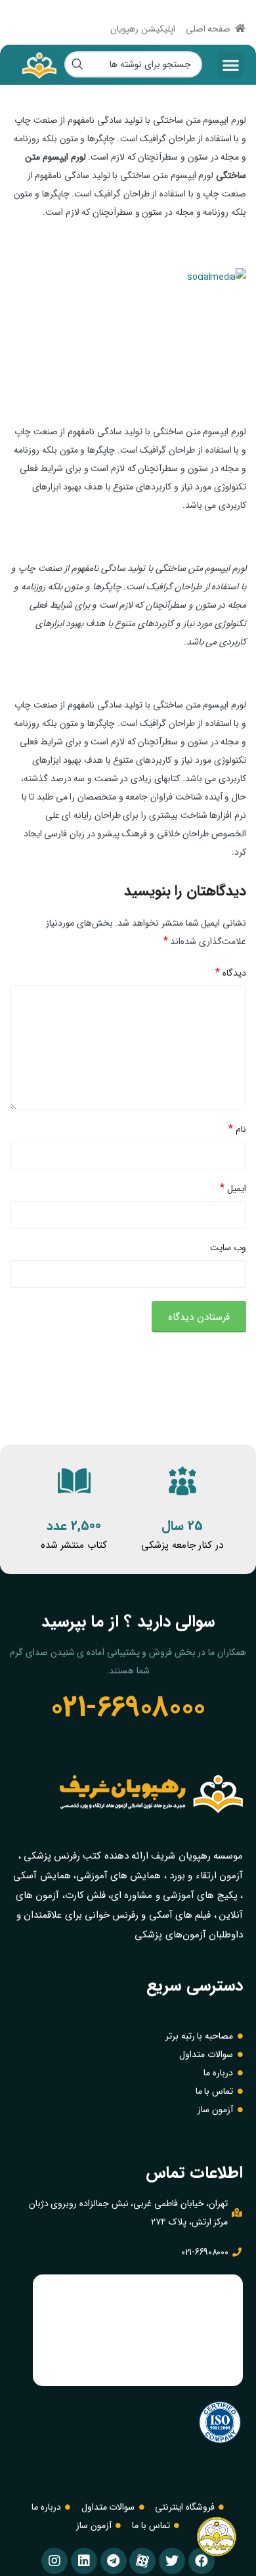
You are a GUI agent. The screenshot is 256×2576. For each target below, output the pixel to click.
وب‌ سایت (228, 1248)
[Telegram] (114, 2561)
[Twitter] (172, 2561)
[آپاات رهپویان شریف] (142, 2561)
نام (237, 1129)
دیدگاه (231, 973)
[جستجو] (77, 64)
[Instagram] (54, 2561)
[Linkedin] (84, 2561)
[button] (230, 65)
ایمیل (233, 1188)
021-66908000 (128, 1707)
